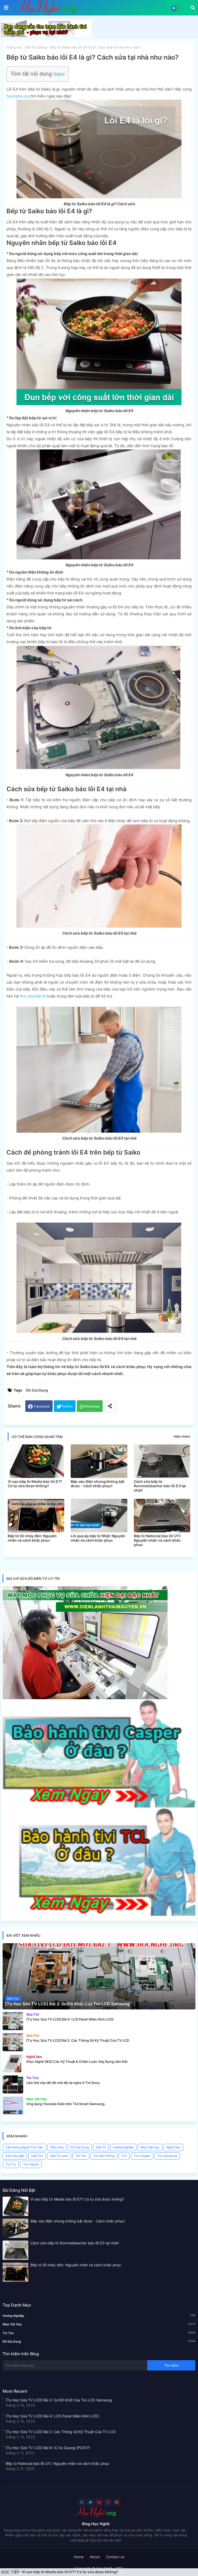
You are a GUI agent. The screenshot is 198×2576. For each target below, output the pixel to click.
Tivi (124, 2156)
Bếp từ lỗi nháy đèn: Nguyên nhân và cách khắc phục (32, 1538)
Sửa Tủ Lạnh (59, 2156)
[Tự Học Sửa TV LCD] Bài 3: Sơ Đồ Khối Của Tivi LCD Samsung (59, 2400)
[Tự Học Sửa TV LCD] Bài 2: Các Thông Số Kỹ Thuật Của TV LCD (61, 2432)
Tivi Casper (142, 2156)
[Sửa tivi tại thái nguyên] (85, 1698)
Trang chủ (14, 47)
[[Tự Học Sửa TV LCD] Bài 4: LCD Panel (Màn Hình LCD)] (13, 2021)
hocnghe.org (18, 96)
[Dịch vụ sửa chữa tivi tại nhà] (46, 36)
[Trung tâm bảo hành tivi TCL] (99, 1914)
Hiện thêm (182, 1436)
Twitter (67, 1406)
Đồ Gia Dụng (36, 47)
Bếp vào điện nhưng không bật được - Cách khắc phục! (97, 1484)
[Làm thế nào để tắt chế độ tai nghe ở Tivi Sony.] (13, 2084)
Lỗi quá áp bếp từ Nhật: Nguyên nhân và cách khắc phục (98, 1538)
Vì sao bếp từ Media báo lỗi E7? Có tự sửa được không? (35, 1484)
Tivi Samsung (167, 2156)
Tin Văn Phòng (104, 2156)
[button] (193, 8)
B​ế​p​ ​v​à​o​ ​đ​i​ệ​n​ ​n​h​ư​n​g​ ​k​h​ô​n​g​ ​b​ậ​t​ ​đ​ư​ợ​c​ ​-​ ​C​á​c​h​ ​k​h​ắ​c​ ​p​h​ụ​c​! (70, 2572)
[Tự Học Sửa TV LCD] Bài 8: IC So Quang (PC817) (48, 2448)
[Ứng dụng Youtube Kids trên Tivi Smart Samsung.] (13, 2106)
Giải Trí (101, 2147)
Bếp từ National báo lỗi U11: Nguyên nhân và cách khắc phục (158, 1540)
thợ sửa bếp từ (33, 996)
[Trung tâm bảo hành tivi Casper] (99, 1806)
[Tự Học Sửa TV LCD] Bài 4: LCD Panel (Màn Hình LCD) (52, 2416)
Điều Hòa (57, 2147)
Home (79, 2557)
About (95, 2557)
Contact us (115, 2557)
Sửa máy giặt (15, 2156)
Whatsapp (92, 1406)
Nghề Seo (173, 2147)
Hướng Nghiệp (123, 2147)
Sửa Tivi (37, 2156)
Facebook (42, 1406)
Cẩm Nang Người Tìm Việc (24, 2147)
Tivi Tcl (11, 2164)
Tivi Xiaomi (31, 2164)
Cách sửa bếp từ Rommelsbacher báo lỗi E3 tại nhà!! (160, 1486)
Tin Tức (81, 2156)
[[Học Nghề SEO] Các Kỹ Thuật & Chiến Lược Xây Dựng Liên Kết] (13, 2063)
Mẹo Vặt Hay (150, 2147)
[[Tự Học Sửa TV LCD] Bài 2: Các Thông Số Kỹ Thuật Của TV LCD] (13, 2042)
